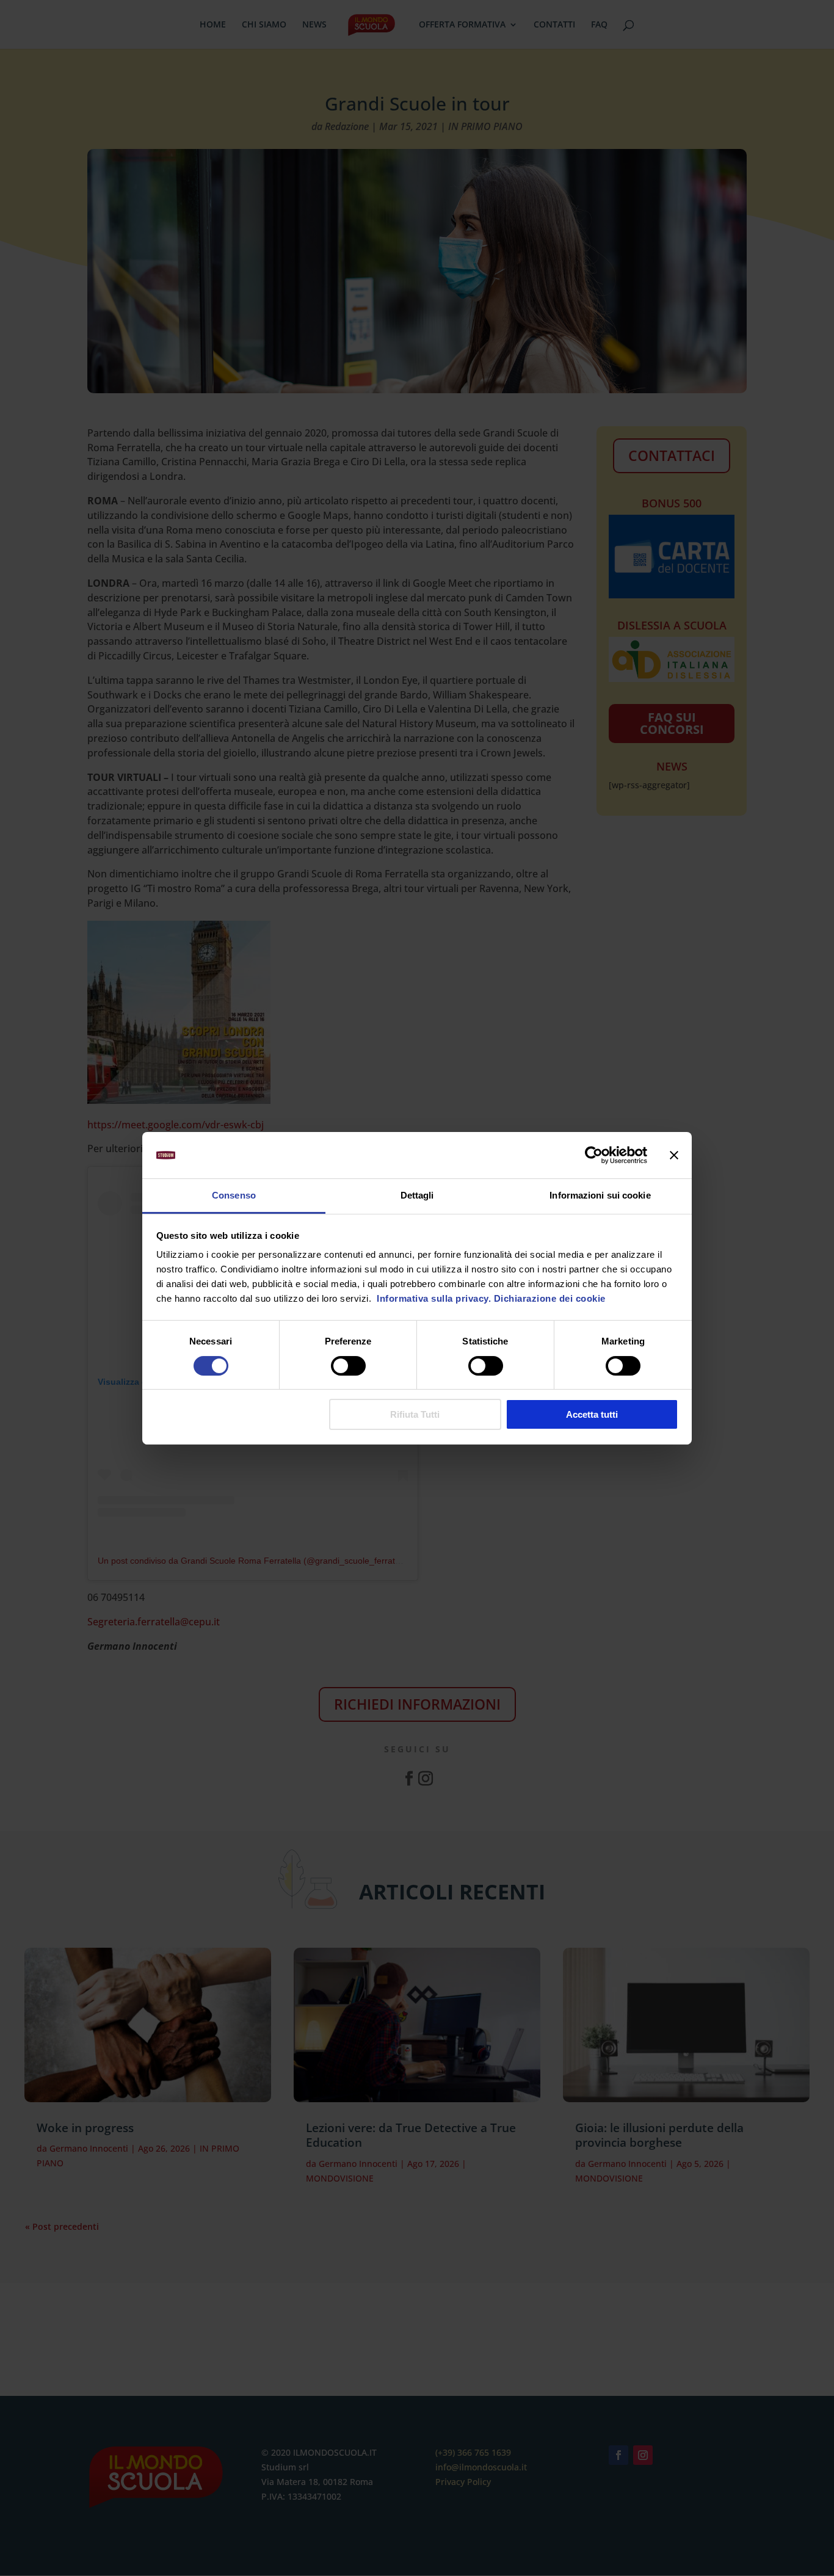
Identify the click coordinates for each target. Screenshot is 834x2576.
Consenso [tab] (234, 1195)
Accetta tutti (592, 1414)
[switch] (348, 1366)
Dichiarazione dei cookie (550, 1298)
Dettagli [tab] (417, 1195)
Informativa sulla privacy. (433, 1298)
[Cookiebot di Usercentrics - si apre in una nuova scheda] (594, 1155)
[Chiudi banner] (674, 1155)
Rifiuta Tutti (415, 1414)
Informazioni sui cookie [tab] (600, 1195)
